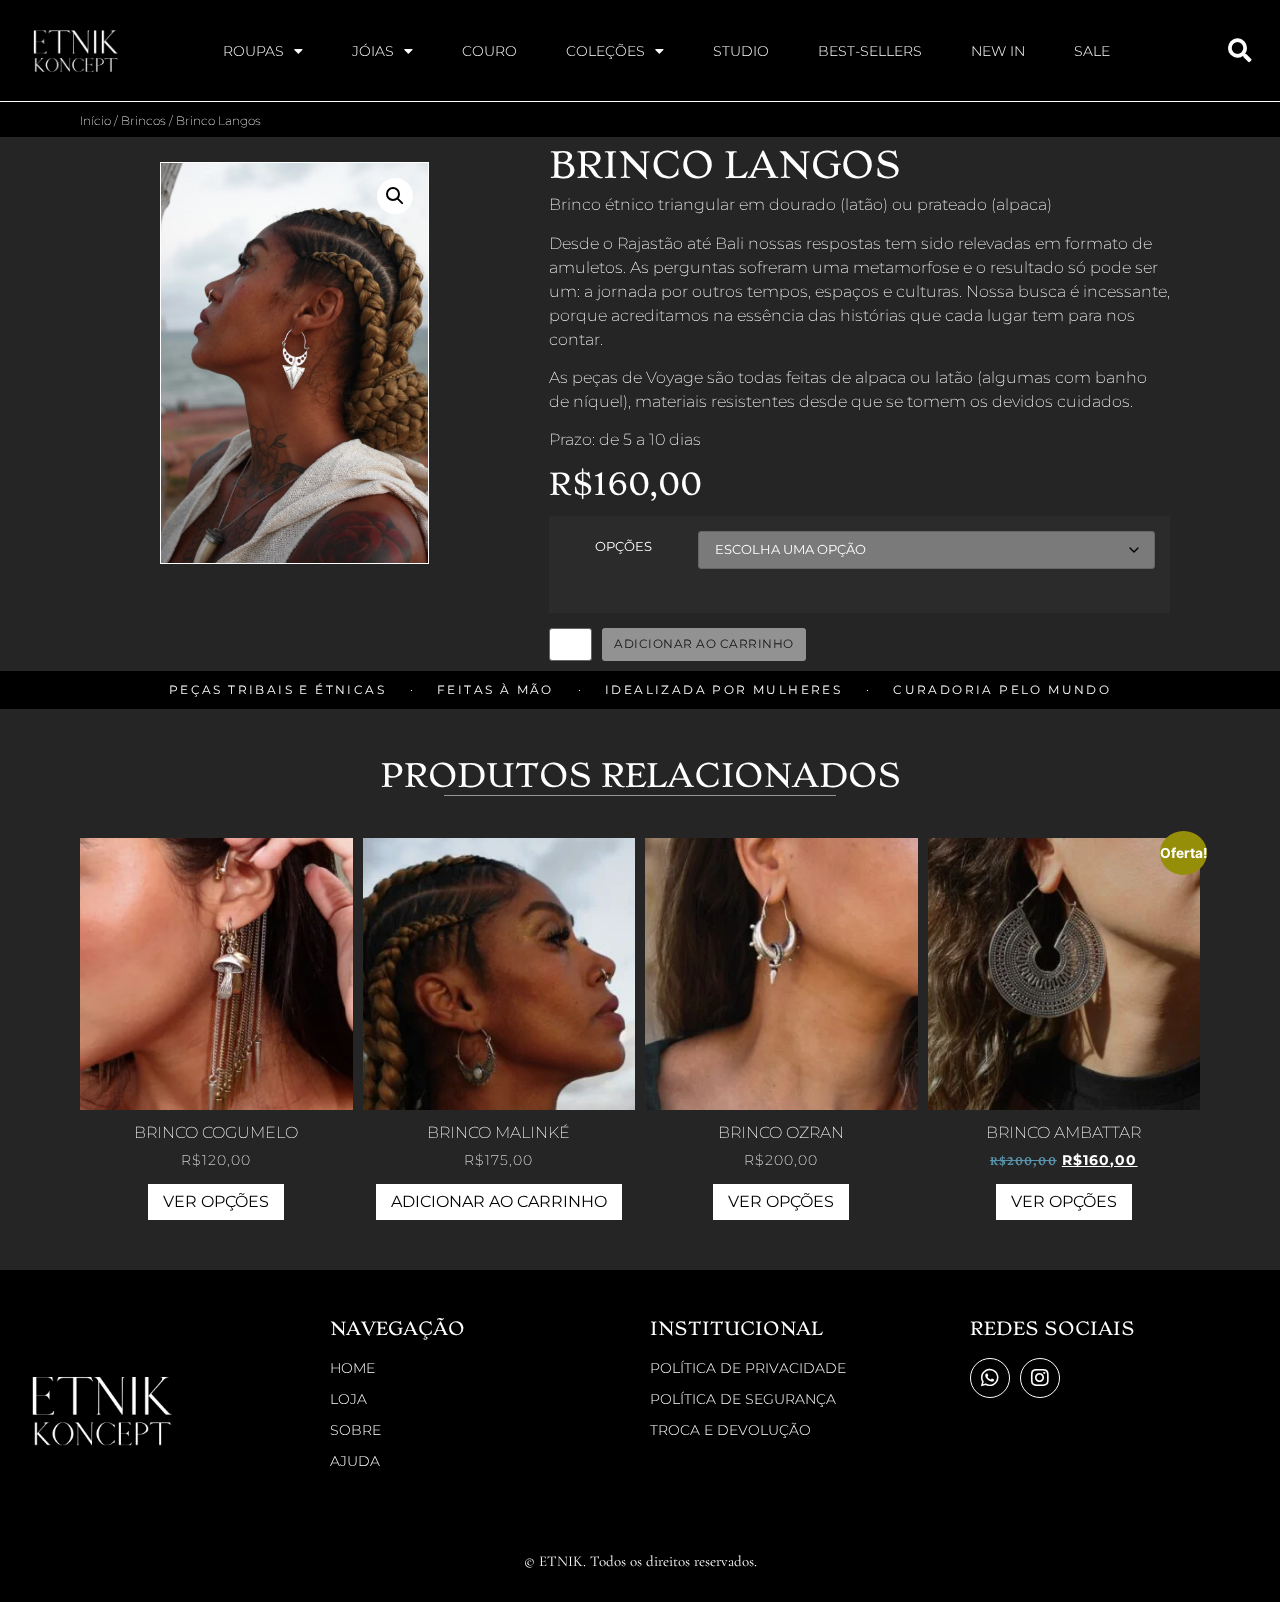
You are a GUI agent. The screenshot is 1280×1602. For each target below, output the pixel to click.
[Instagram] (1040, 1378)
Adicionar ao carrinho (704, 643)
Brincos (143, 120)
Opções (623, 546)
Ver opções (216, 1201)
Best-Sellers (870, 51)
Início (95, 120)
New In (998, 51)
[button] (395, 196)
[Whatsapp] (990, 1378)
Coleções (605, 51)
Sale (1092, 51)
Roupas (253, 51)
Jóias (373, 51)
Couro (489, 51)
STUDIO (741, 51)
